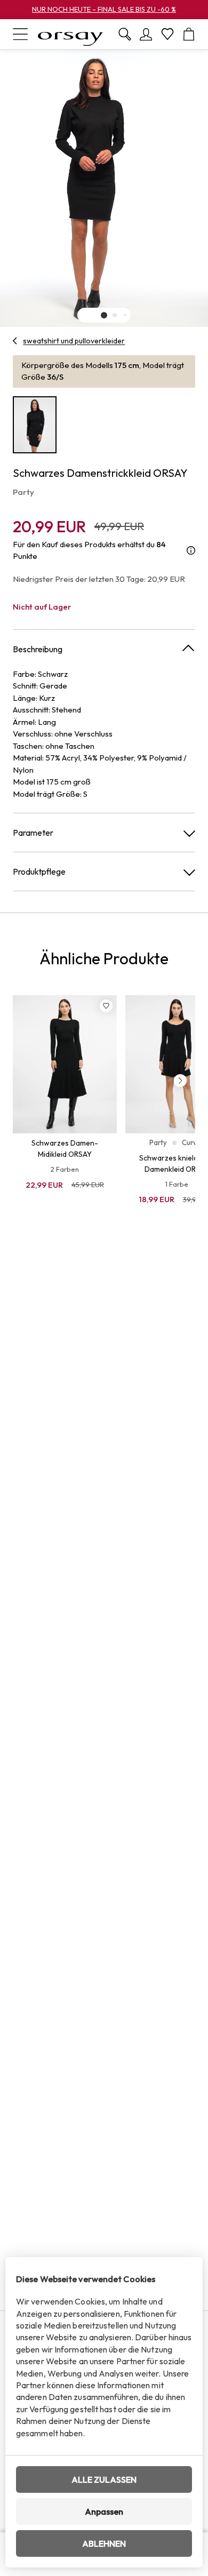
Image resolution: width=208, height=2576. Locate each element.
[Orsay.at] (70, 34)
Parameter (33, 833)
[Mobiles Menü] (20, 34)
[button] (104, 315)
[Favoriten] (167, 34)
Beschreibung (38, 649)
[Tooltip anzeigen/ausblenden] (191, 551)
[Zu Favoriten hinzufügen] (106, 1006)
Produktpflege (39, 871)
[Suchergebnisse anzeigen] (125, 34)
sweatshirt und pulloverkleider (74, 341)
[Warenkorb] (189, 34)
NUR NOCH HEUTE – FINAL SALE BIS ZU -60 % (104, 9)
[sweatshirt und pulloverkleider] (15, 341)
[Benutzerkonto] (146, 34)
